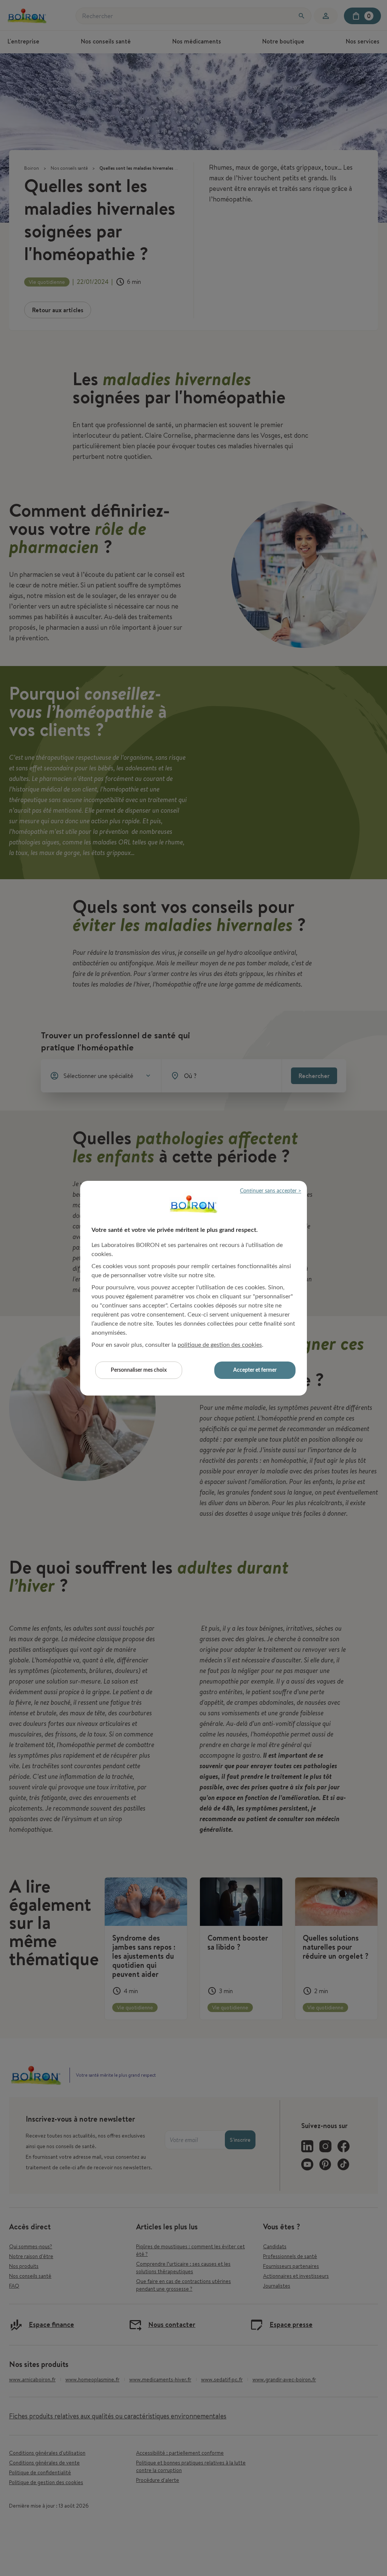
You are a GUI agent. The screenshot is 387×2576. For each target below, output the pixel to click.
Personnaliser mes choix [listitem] (139, 1370)
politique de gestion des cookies (220, 1345)
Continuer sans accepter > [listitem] (271, 1191)
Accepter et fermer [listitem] (255, 1370)
